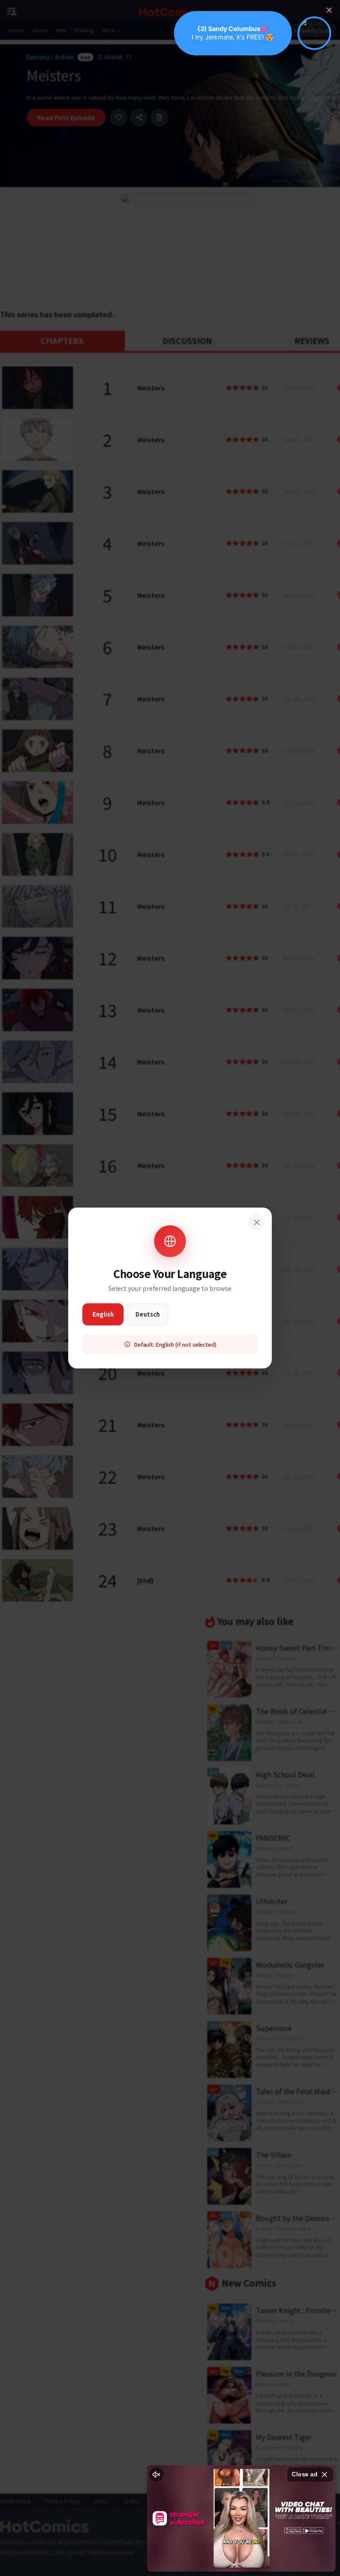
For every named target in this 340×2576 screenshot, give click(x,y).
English (103, 1314)
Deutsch (148, 1314)
